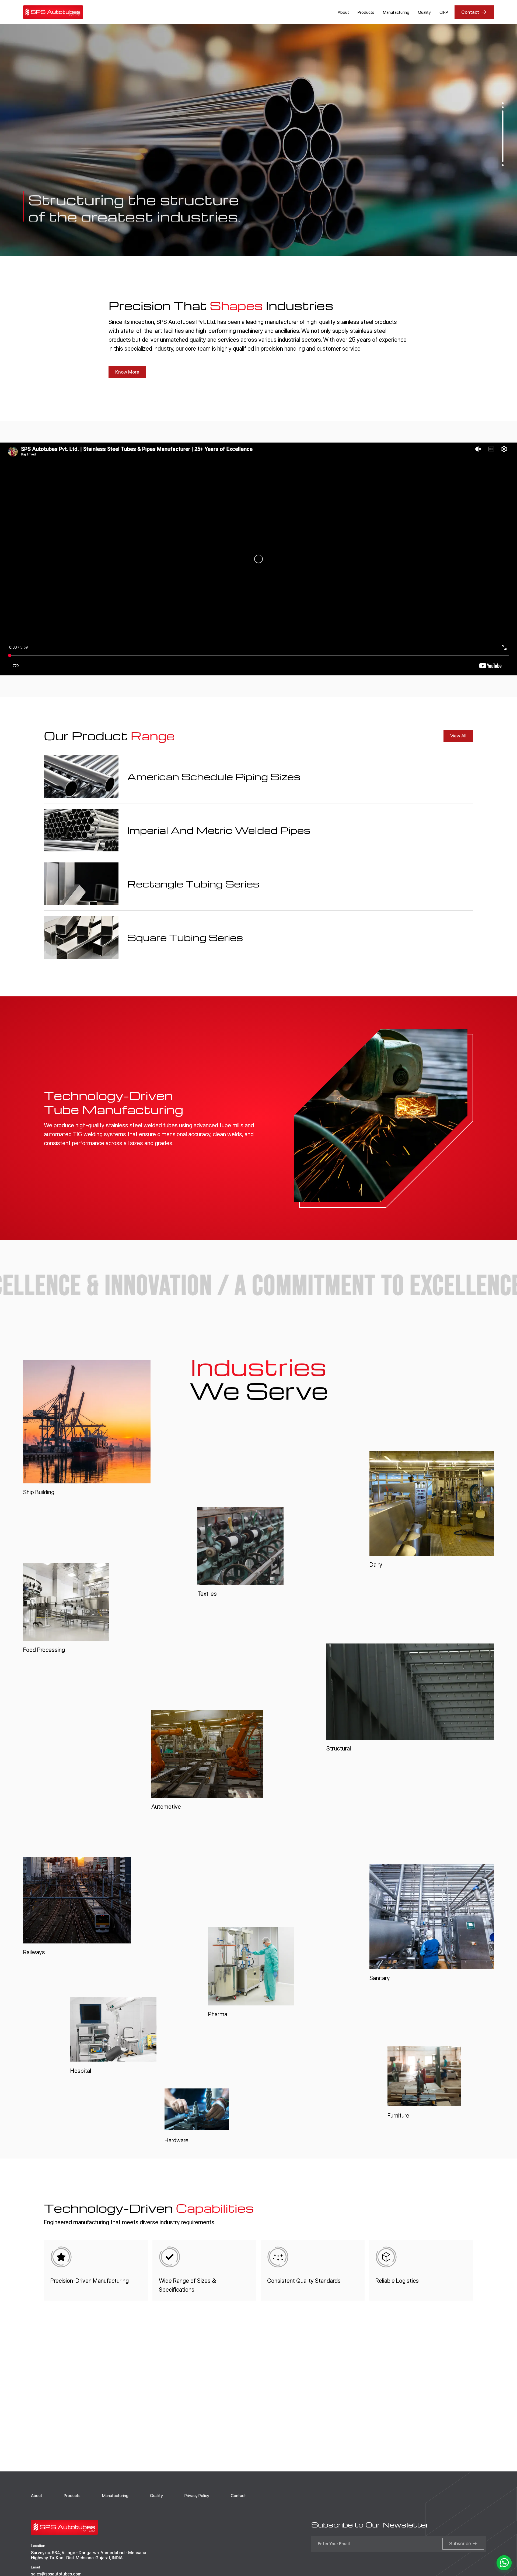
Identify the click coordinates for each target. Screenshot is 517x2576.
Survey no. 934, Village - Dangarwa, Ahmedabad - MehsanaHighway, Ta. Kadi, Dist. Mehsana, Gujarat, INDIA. (89, 2555)
